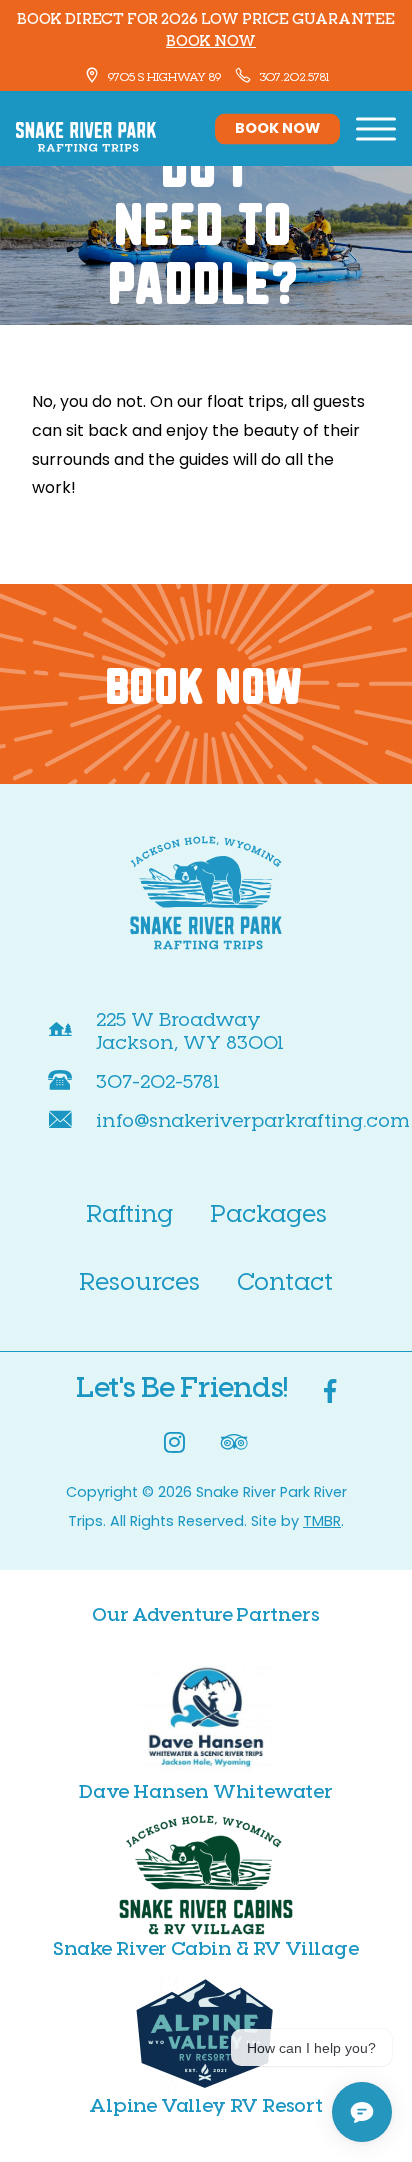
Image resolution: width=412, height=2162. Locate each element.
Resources (139, 1280)
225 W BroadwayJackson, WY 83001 (190, 1030)
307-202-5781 (158, 1080)
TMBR (322, 1522)
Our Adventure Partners (205, 1613)
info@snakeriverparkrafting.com (253, 1119)
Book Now (277, 128)
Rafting (129, 1212)
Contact (285, 1280)
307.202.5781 (292, 76)
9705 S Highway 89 (163, 76)
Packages (268, 1212)
